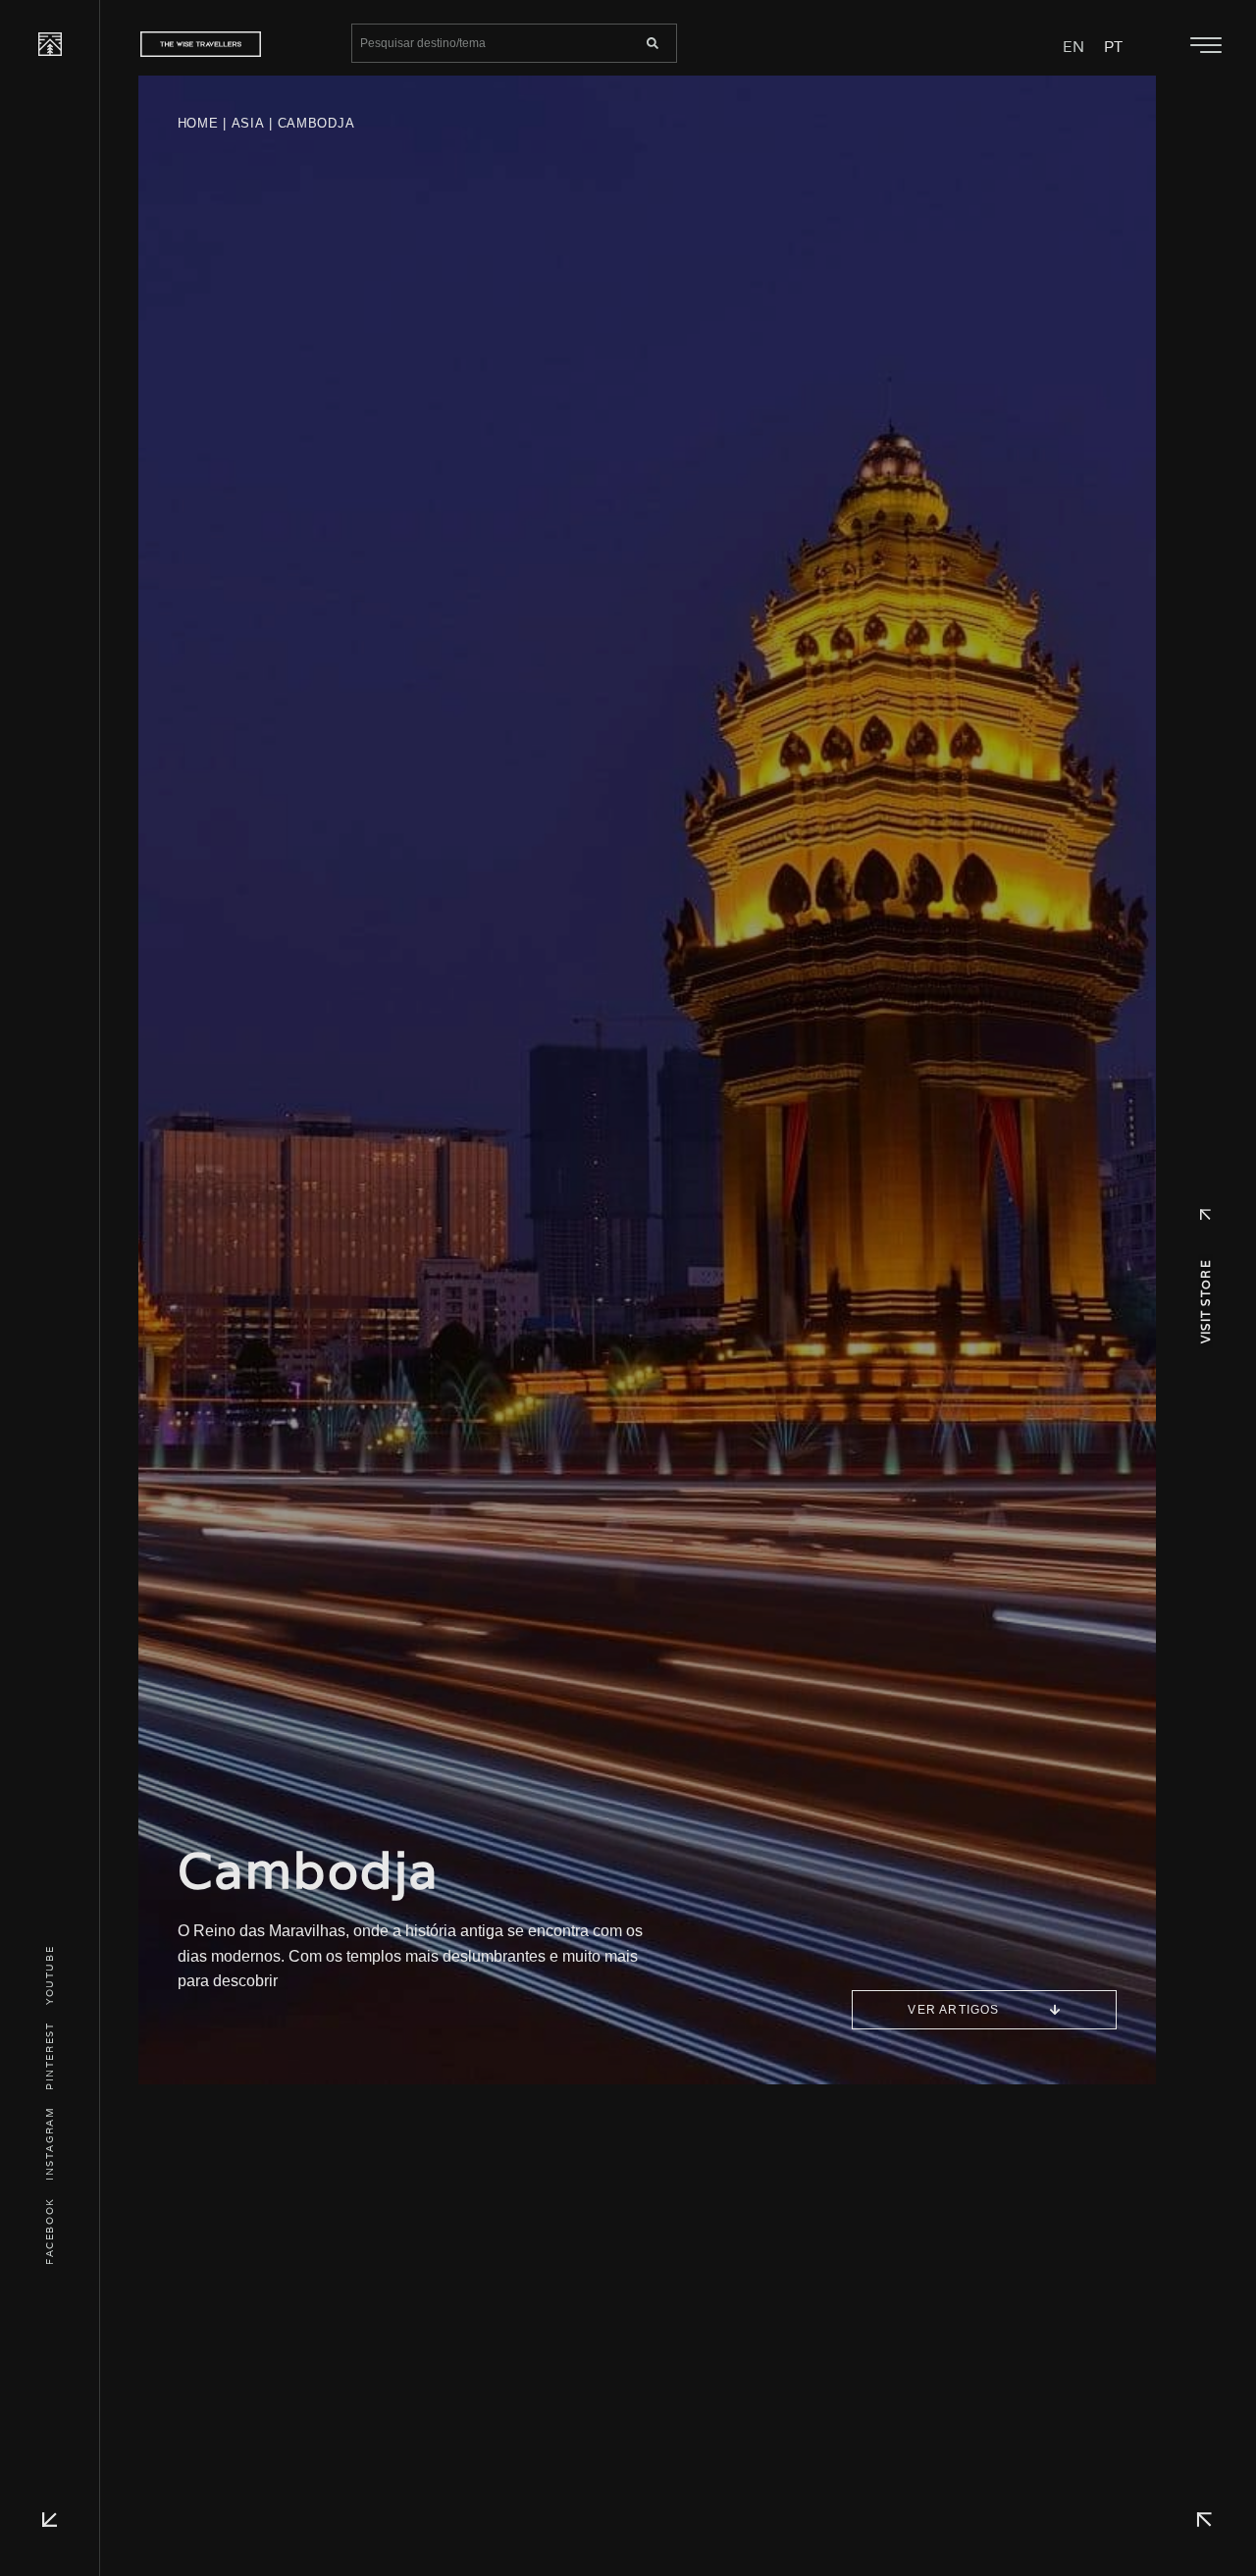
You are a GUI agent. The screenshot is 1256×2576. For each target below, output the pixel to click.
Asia (248, 123)
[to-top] (1204, 2520)
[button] (1205, 46)
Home (198, 123)
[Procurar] (653, 43)
